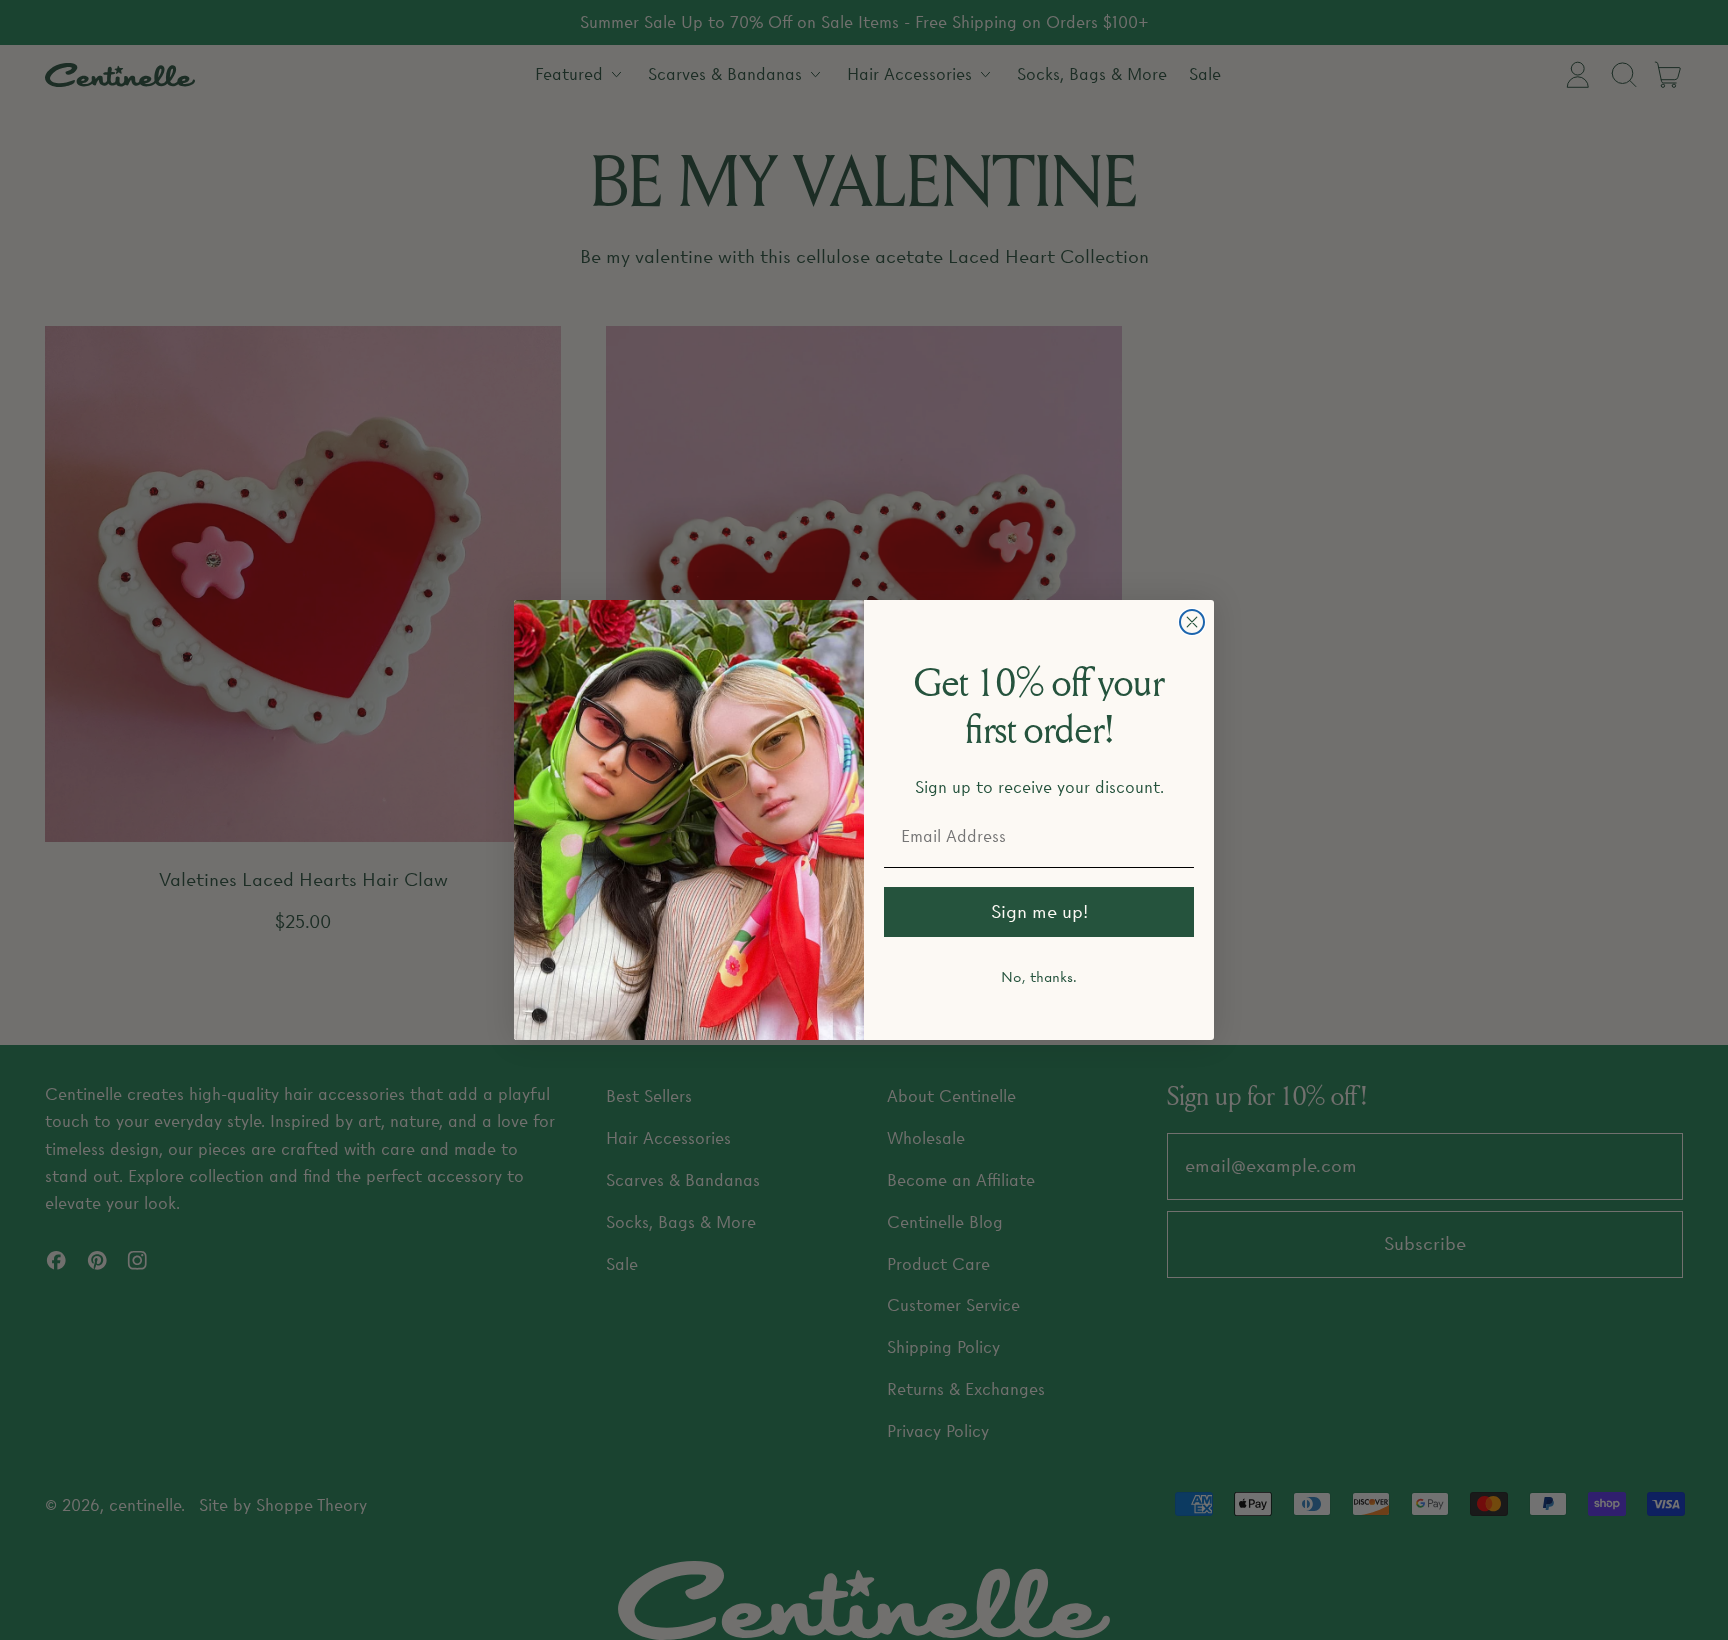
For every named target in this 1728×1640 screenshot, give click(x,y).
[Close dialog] (1192, 622)
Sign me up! (1039, 911)
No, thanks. (1039, 977)
